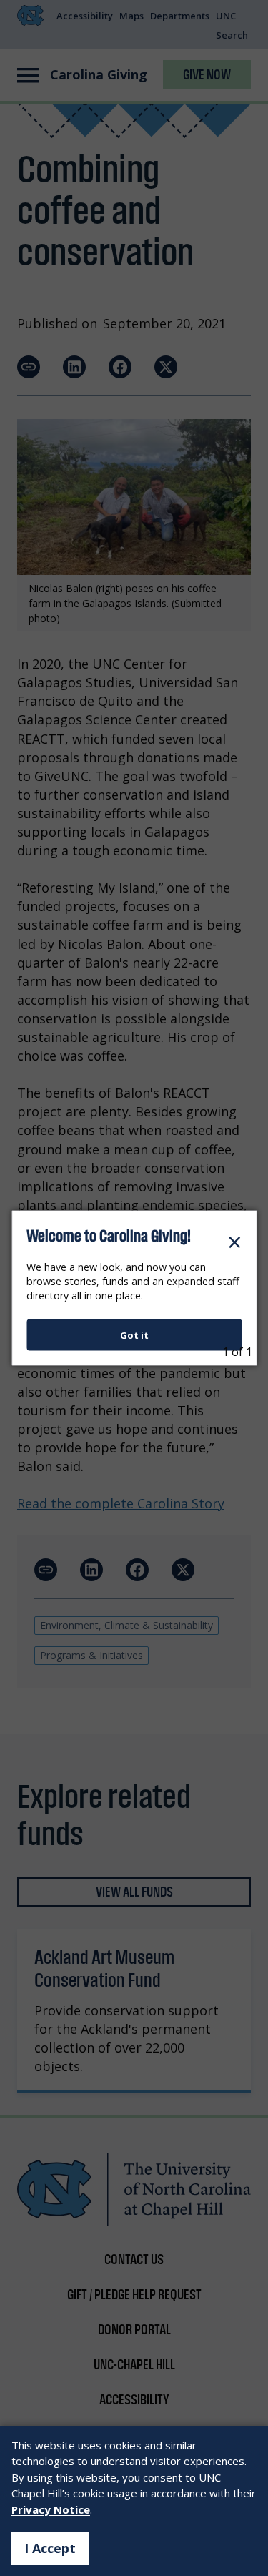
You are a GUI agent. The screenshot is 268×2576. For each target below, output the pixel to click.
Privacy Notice (51, 2509)
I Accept (50, 2548)
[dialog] (134, 1288)
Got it (134, 1334)
